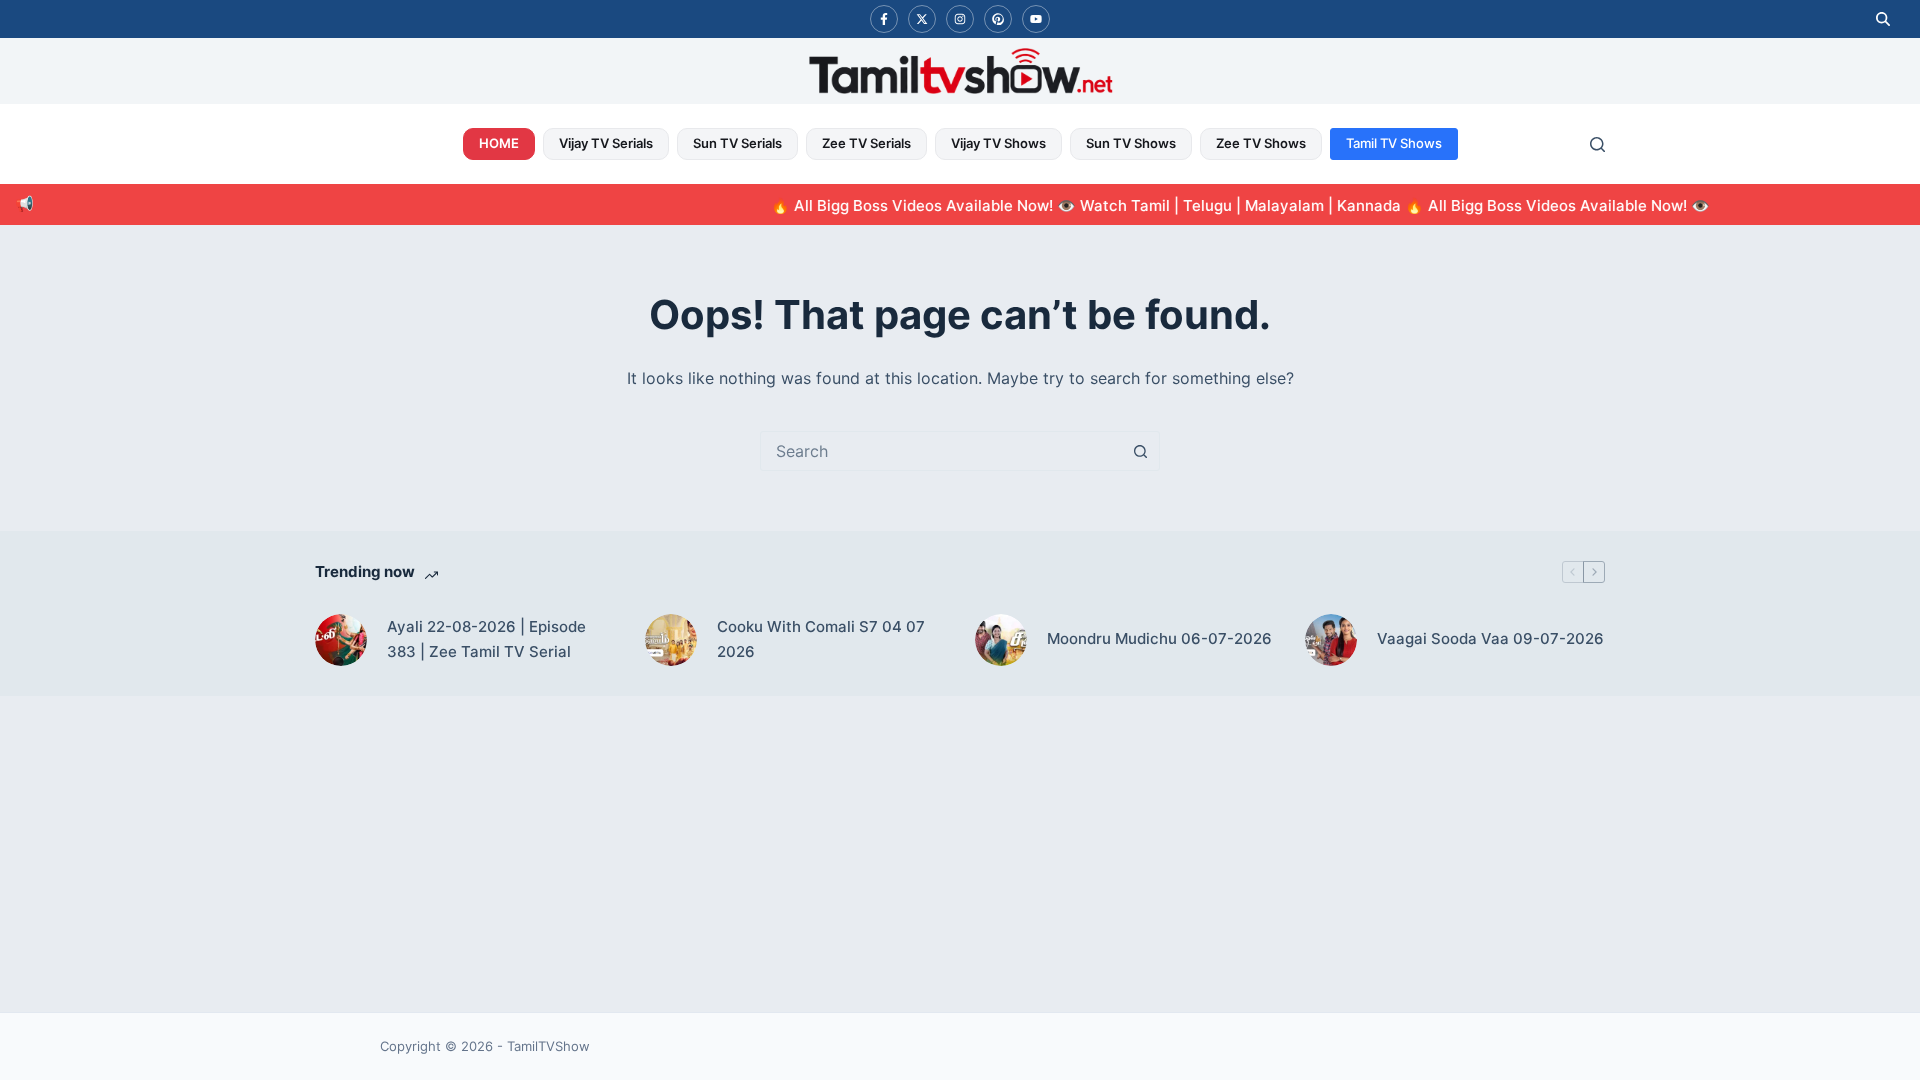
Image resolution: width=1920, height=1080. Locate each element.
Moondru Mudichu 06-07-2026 (1159, 638)
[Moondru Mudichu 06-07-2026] (1001, 640)
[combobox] (941, 451)
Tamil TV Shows (1394, 143)
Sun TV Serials (737, 143)
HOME (499, 143)
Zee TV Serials (866, 143)
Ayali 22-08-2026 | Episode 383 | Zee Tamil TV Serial (486, 639)
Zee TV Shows (1261, 143)
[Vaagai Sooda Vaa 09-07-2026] (1331, 640)
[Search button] (1140, 451)
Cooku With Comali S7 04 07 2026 (821, 639)
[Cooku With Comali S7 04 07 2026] (671, 640)
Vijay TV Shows (998, 143)
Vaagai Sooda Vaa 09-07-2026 (1490, 638)
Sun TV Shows (1131, 143)
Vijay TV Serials (606, 143)
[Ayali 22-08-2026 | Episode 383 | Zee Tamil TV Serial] (341, 640)
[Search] (1597, 144)
